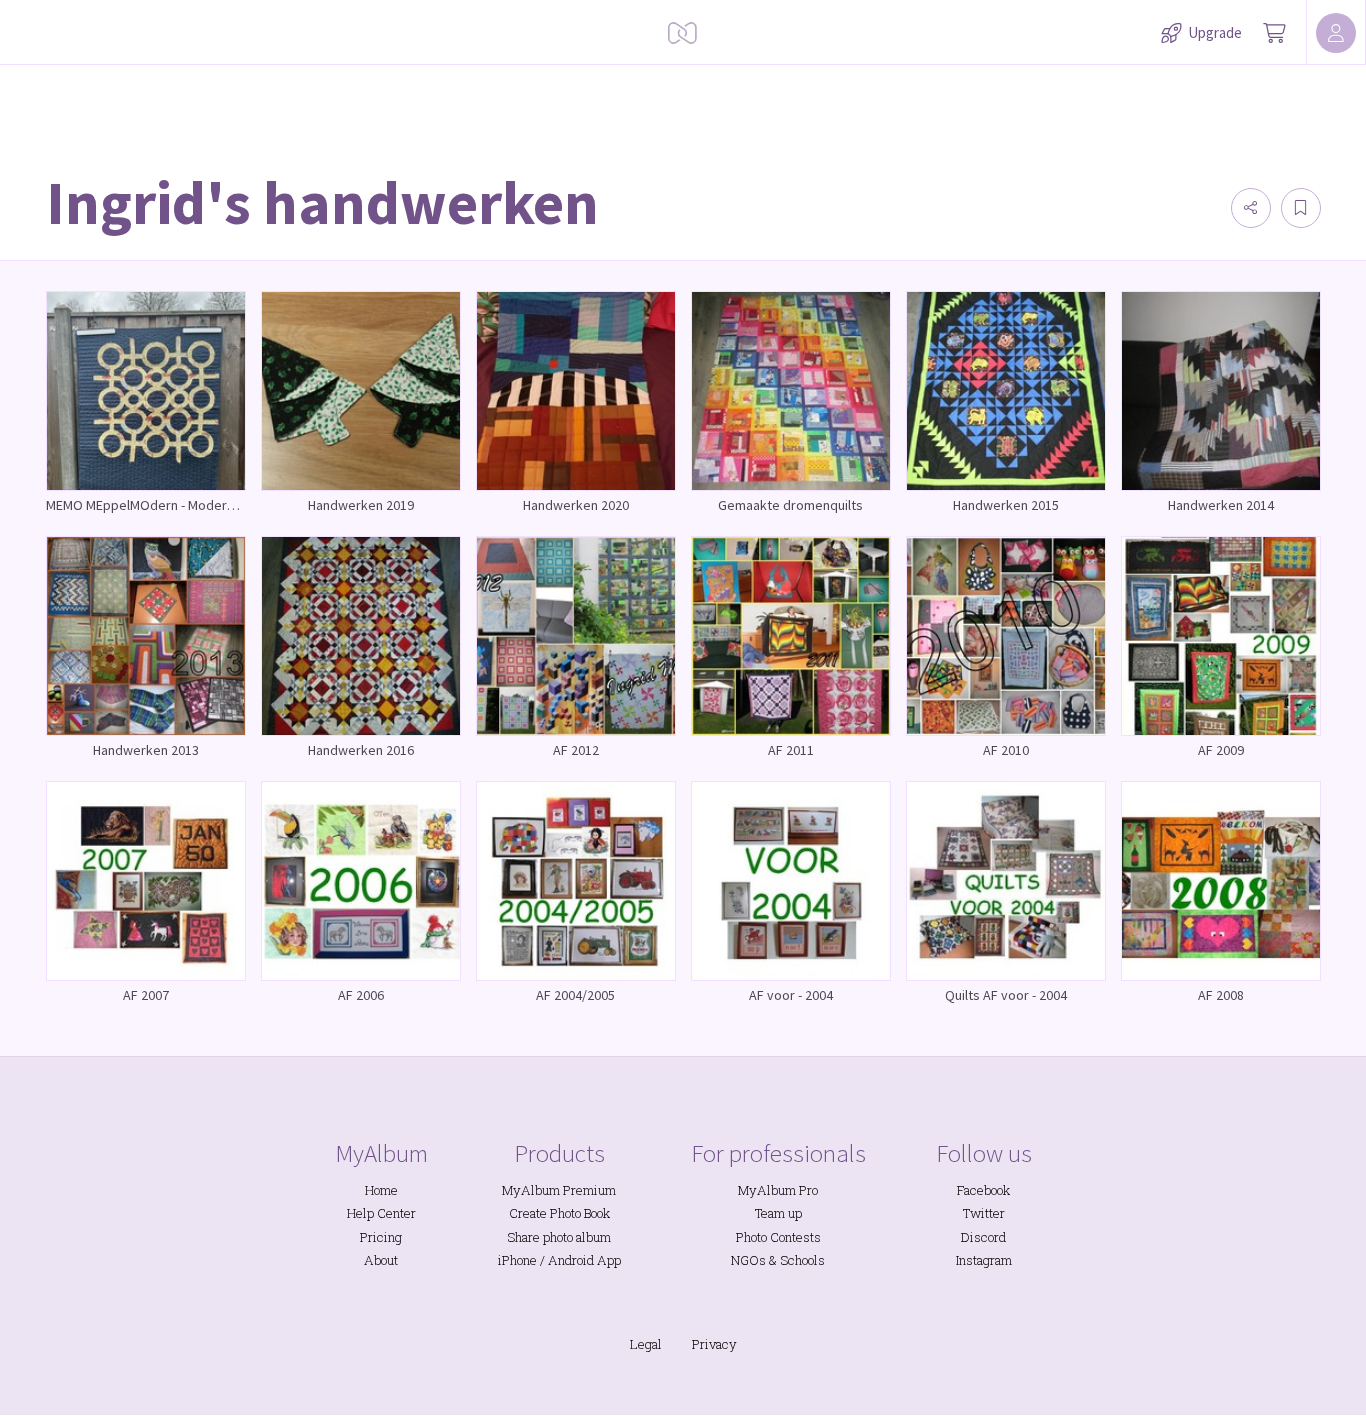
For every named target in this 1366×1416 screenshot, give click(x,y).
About (381, 1260)
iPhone (517, 1260)
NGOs (748, 1260)
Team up (778, 1213)
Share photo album (559, 1237)
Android (571, 1260)
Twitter (984, 1213)
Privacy (714, 1344)
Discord (983, 1237)
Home (381, 1190)
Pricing (381, 1237)
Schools (802, 1260)
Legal (646, 1344)
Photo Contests (778, 1237)
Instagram (984, 1260)
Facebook (983, 1190)
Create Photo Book (559, 1213)
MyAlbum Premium (559, 1190)
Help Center (381, 1213)
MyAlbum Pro (778, 1190)
